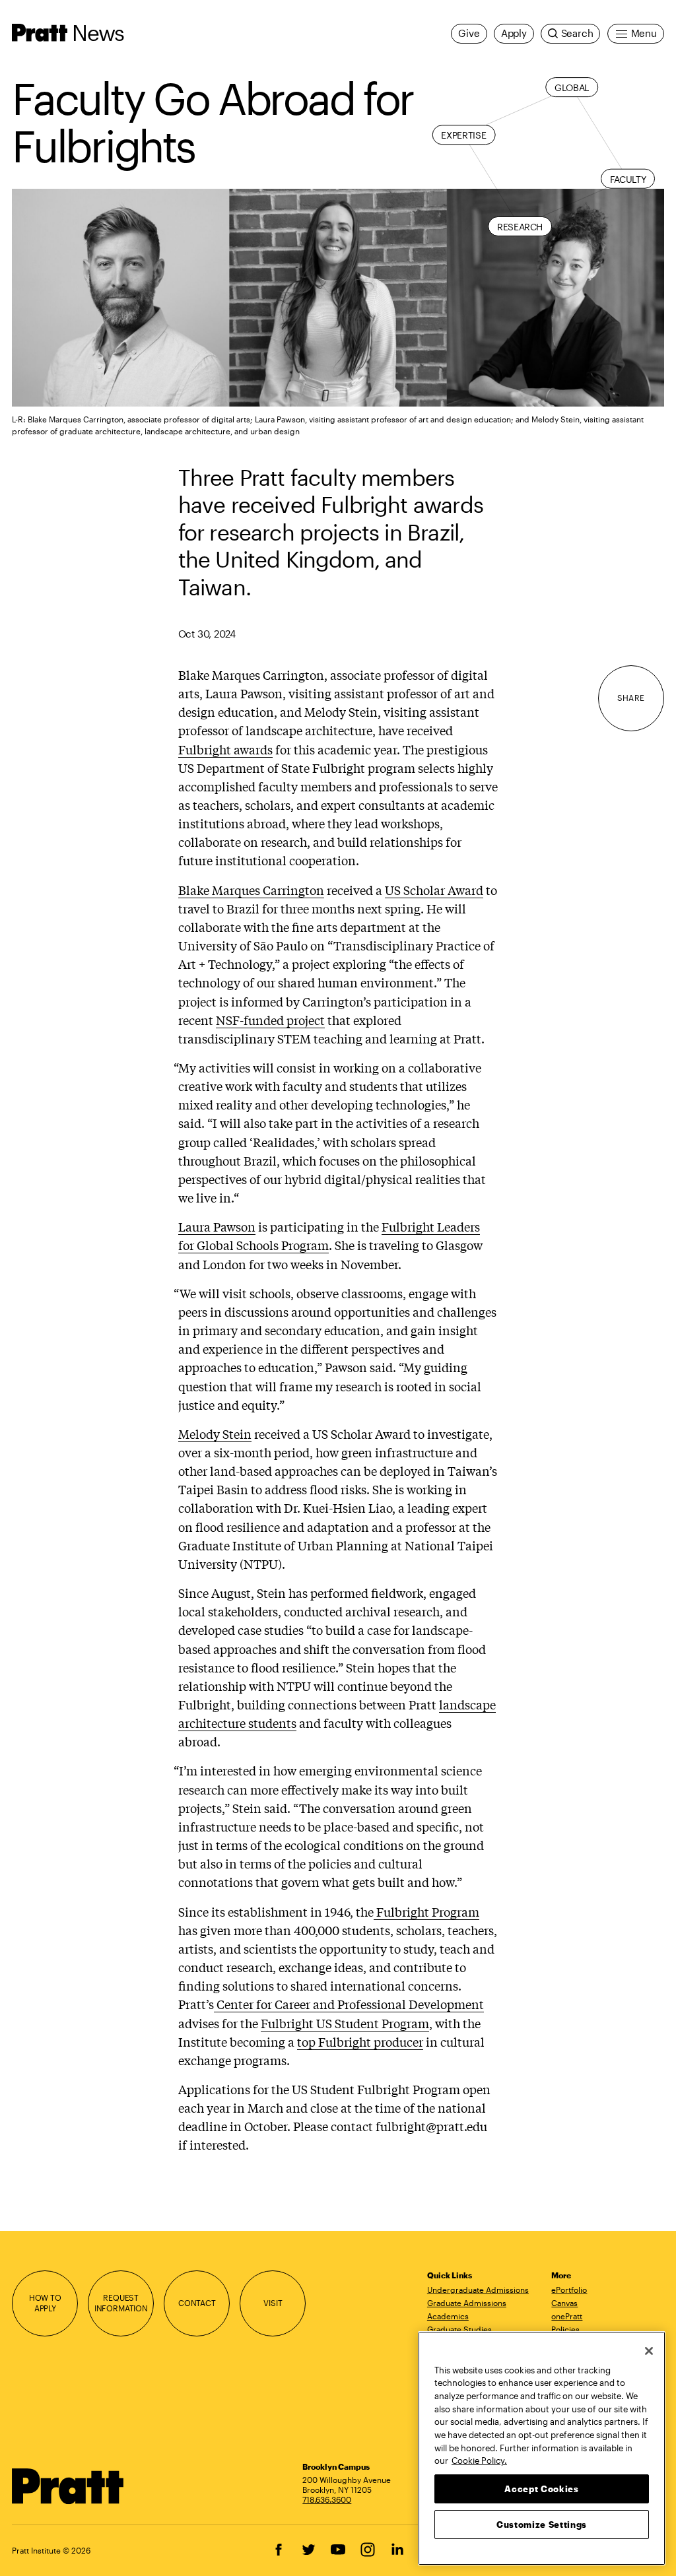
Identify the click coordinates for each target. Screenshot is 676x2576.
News (98, 32)
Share (631, 698)
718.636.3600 (327, 2499)
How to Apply (45, 2302)
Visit (273, 2303)
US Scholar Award (434, 890)
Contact (197, 2303)
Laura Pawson (217, 1226)
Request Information (121, 2302)
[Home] (68, 2486)
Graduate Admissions (467, 2303)
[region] (542, 2448)
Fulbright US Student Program (345, 2023)
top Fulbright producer (360, 2041)
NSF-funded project (270, 1020)
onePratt (567, 2316)
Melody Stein (215, 1434)
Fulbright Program (426, 1911)
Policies (565, 2329)
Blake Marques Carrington (251, 890)
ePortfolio (569, 2290)
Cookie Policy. (479, 2460)
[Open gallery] (338, 297)
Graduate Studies (459, 2329)
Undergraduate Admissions (478, 2290)
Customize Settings (542, 2525)
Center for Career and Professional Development (349, 2004)
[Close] (649, 2351)
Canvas (564, 2303)
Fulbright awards (225, 749)
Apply (514, 33)
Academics (448, 2316)
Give (469, 33)
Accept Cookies (541, 2489)
